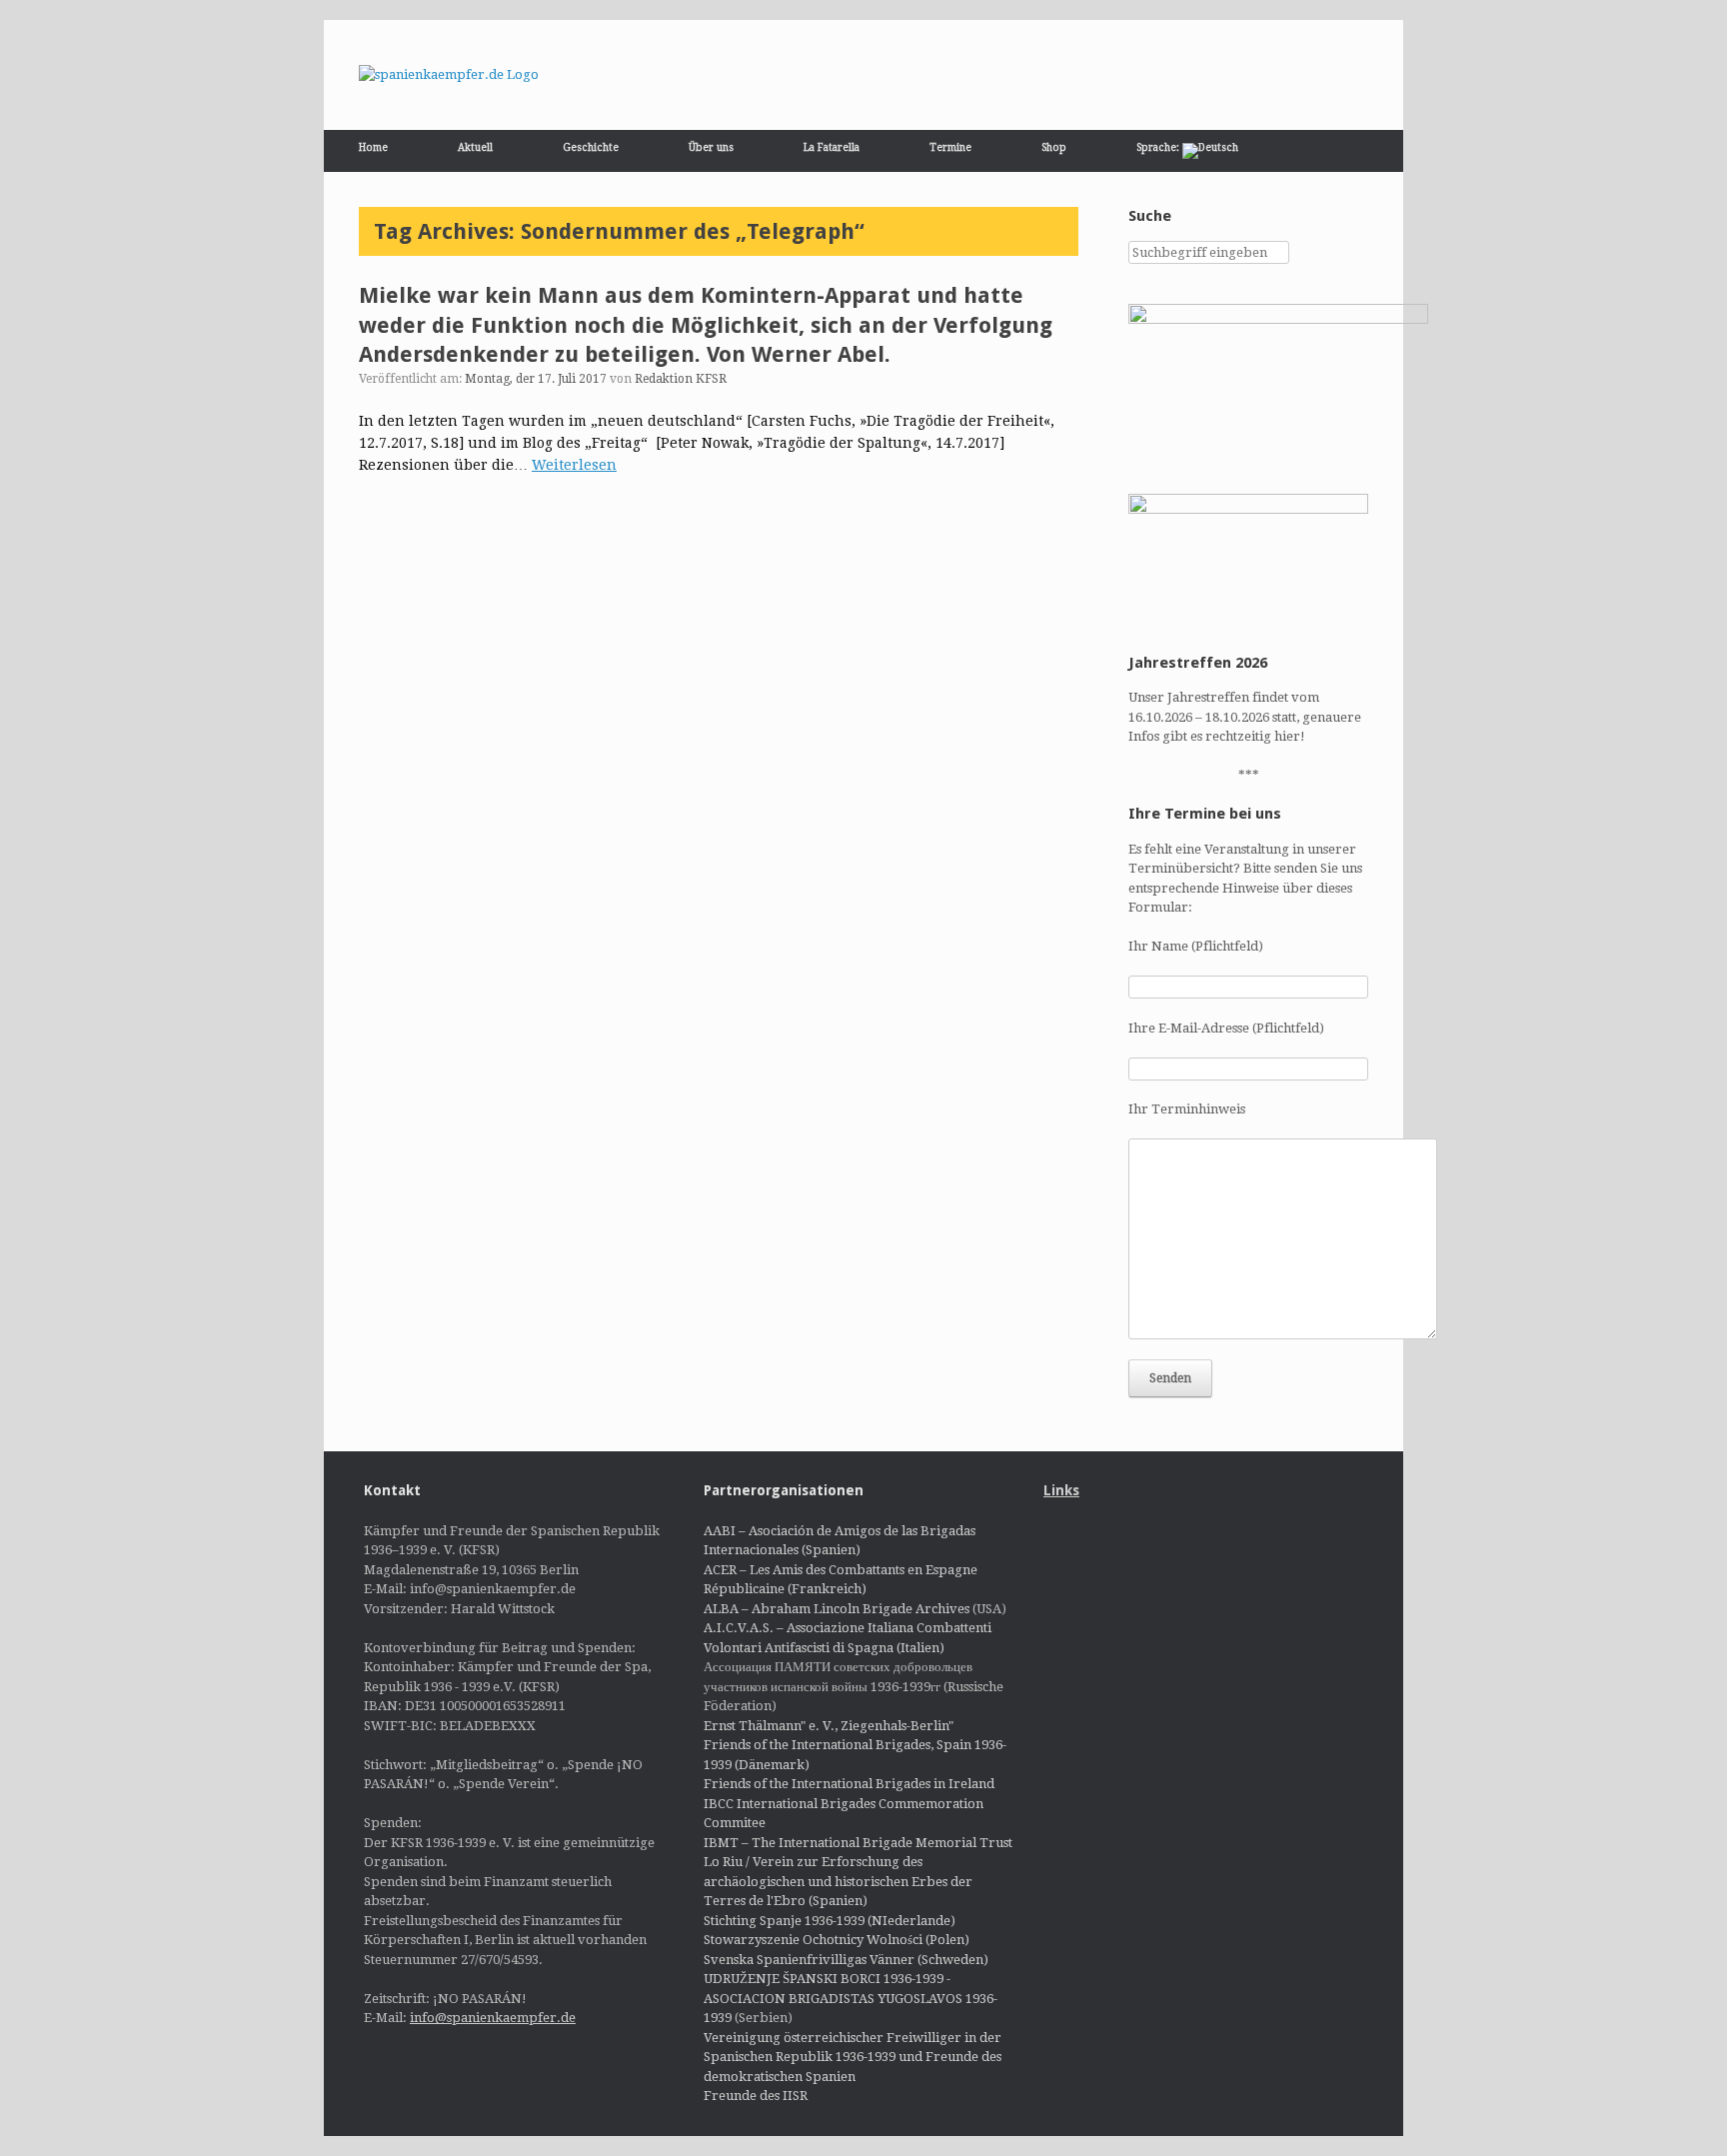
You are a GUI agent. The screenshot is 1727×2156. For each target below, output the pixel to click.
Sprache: (1159, 147)
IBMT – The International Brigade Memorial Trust (858, 1843)
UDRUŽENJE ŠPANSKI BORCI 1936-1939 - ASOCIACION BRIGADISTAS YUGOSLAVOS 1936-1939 (851, 1998)
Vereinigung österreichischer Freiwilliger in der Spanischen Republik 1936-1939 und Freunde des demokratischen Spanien (853, 2057)
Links (1061, 1490)
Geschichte (591, 147)
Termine (950, 147)
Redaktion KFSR (681, 379)
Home (373, 147)
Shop (1054, 147)
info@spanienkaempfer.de (493, 2018)
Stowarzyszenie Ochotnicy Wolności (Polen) (837, 1940)
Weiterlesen (574, 465)
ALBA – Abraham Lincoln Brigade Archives (837, 1609)
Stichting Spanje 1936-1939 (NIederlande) (830, 1921)
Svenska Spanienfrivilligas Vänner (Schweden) (846, 1960)
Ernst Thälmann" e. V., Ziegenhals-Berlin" (829, 1726)
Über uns (711, 147)
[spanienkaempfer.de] (449, 75)
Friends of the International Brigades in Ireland (849, 1784)
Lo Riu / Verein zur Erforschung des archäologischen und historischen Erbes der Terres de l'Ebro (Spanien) (838, 1881)
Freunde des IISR (756, 2096)
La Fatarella (832, 147)
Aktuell (475, 147)
